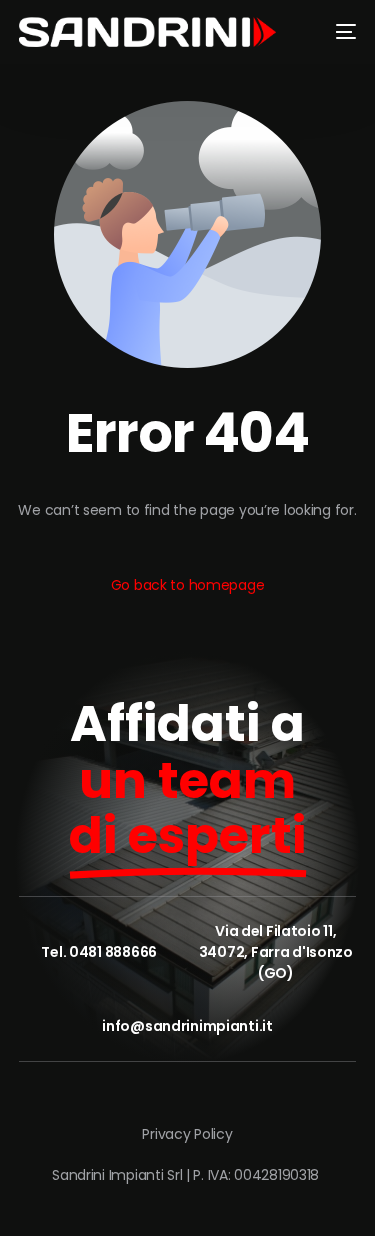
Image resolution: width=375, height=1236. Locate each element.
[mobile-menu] (338, 32)
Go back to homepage (188, 585)
